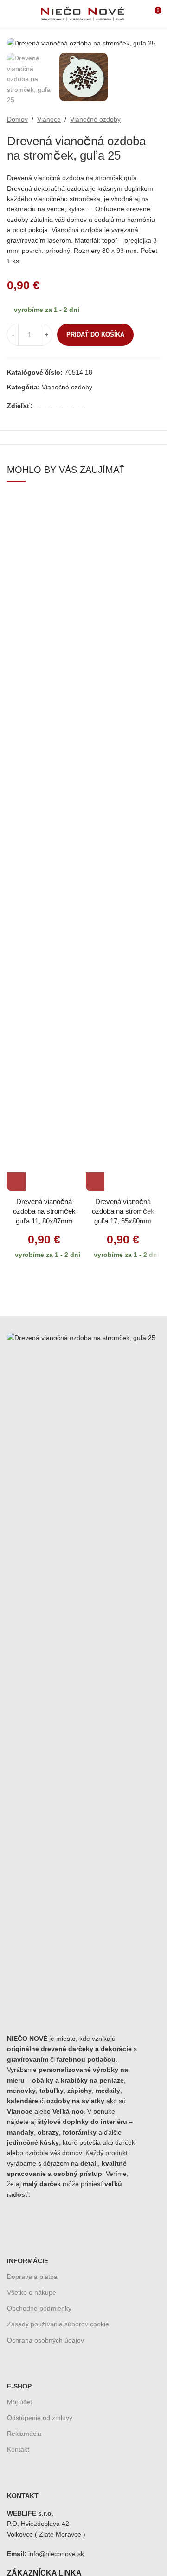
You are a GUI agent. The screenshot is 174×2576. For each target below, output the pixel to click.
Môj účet (19, 2402)
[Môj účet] (137, 14)
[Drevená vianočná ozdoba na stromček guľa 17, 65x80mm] (123, 843)
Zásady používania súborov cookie (58, 2324)
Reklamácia (24, 2434)
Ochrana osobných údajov (45, 2340)
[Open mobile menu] (11, 14)
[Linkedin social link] (71, 405)
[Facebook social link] (38, 405)
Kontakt (18, 2449)
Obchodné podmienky (39, 2308)
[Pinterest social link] (60, 405)
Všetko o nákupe (32, 2292)
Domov (17, 119)
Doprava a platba (32, 2277)
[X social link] (49, 405)
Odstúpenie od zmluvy (40, 2418)
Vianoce (49, 119)
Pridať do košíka (95, 334)
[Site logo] (82, 13)
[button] (16, 1182)
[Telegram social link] (83, 405)
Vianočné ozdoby (95, 119)
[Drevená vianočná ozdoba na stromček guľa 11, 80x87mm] (44, 843)
